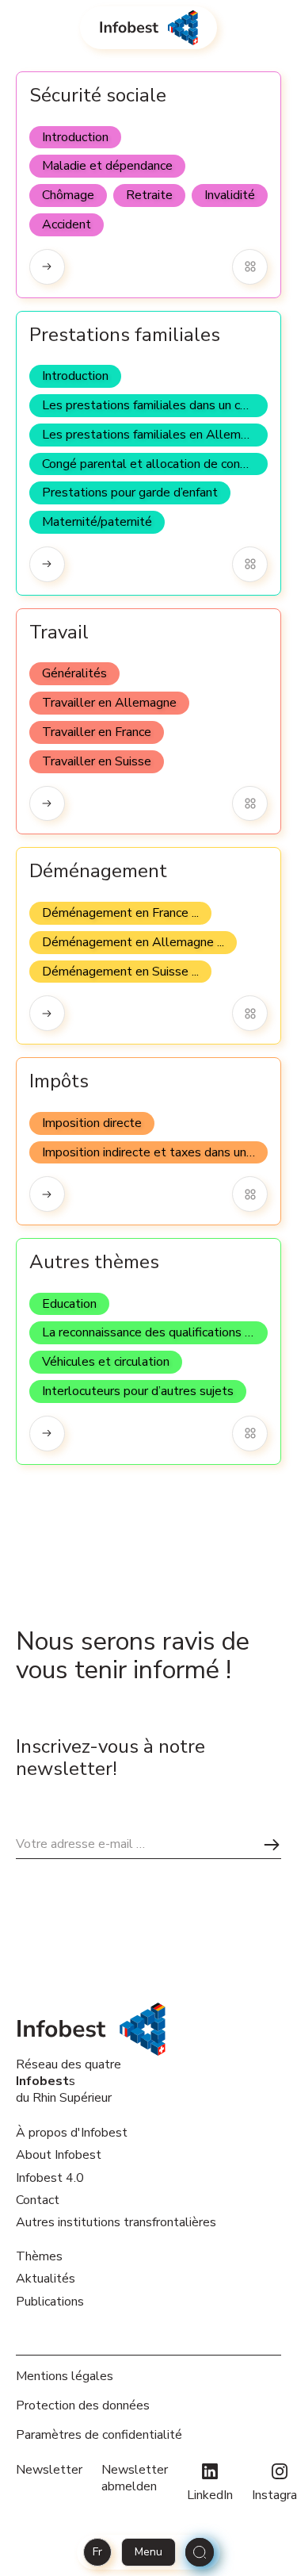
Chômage (68, 195)
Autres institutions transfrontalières (116, 2222)
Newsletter (49, 2470)
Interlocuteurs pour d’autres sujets (138, 1391)
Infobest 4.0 (50, 2178)
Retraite (149, 195)
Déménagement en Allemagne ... (133, 942)
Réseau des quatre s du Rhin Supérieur (69, 2081)
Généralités (74, 673)
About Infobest (59, 2155)
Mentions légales (65, 2377)
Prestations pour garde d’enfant (130, 493)
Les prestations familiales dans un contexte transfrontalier (155, 405)
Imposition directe (92, 1123)
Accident (67, 224)
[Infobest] (148, 28)
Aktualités (46, 2279)
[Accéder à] (47, 267)
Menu (148, 2552)
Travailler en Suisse (97, 761)
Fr (97, 2552)
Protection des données (83, 2406)
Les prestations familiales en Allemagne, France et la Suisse (155, 435)
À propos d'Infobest (72, 2133)
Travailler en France (97, 732)
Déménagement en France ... (120, 913)
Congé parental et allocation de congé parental (155, 464)
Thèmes (39, 2256)
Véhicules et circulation (106, 1362)
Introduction (75, 137)
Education (69, 1304)
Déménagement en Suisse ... (120, 972)
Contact (38, 2200)
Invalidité (230, 195)
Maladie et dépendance (107, 166)
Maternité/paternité (97, 522)
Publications (50, 2302)
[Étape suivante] (272, 1844)
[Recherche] (200, 2552)
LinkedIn (210, 2495)
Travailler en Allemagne (109, 703)
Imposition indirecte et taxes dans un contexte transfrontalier (155, 1152)
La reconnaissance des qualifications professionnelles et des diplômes (155, 1332)
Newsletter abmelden (135, 2478)
